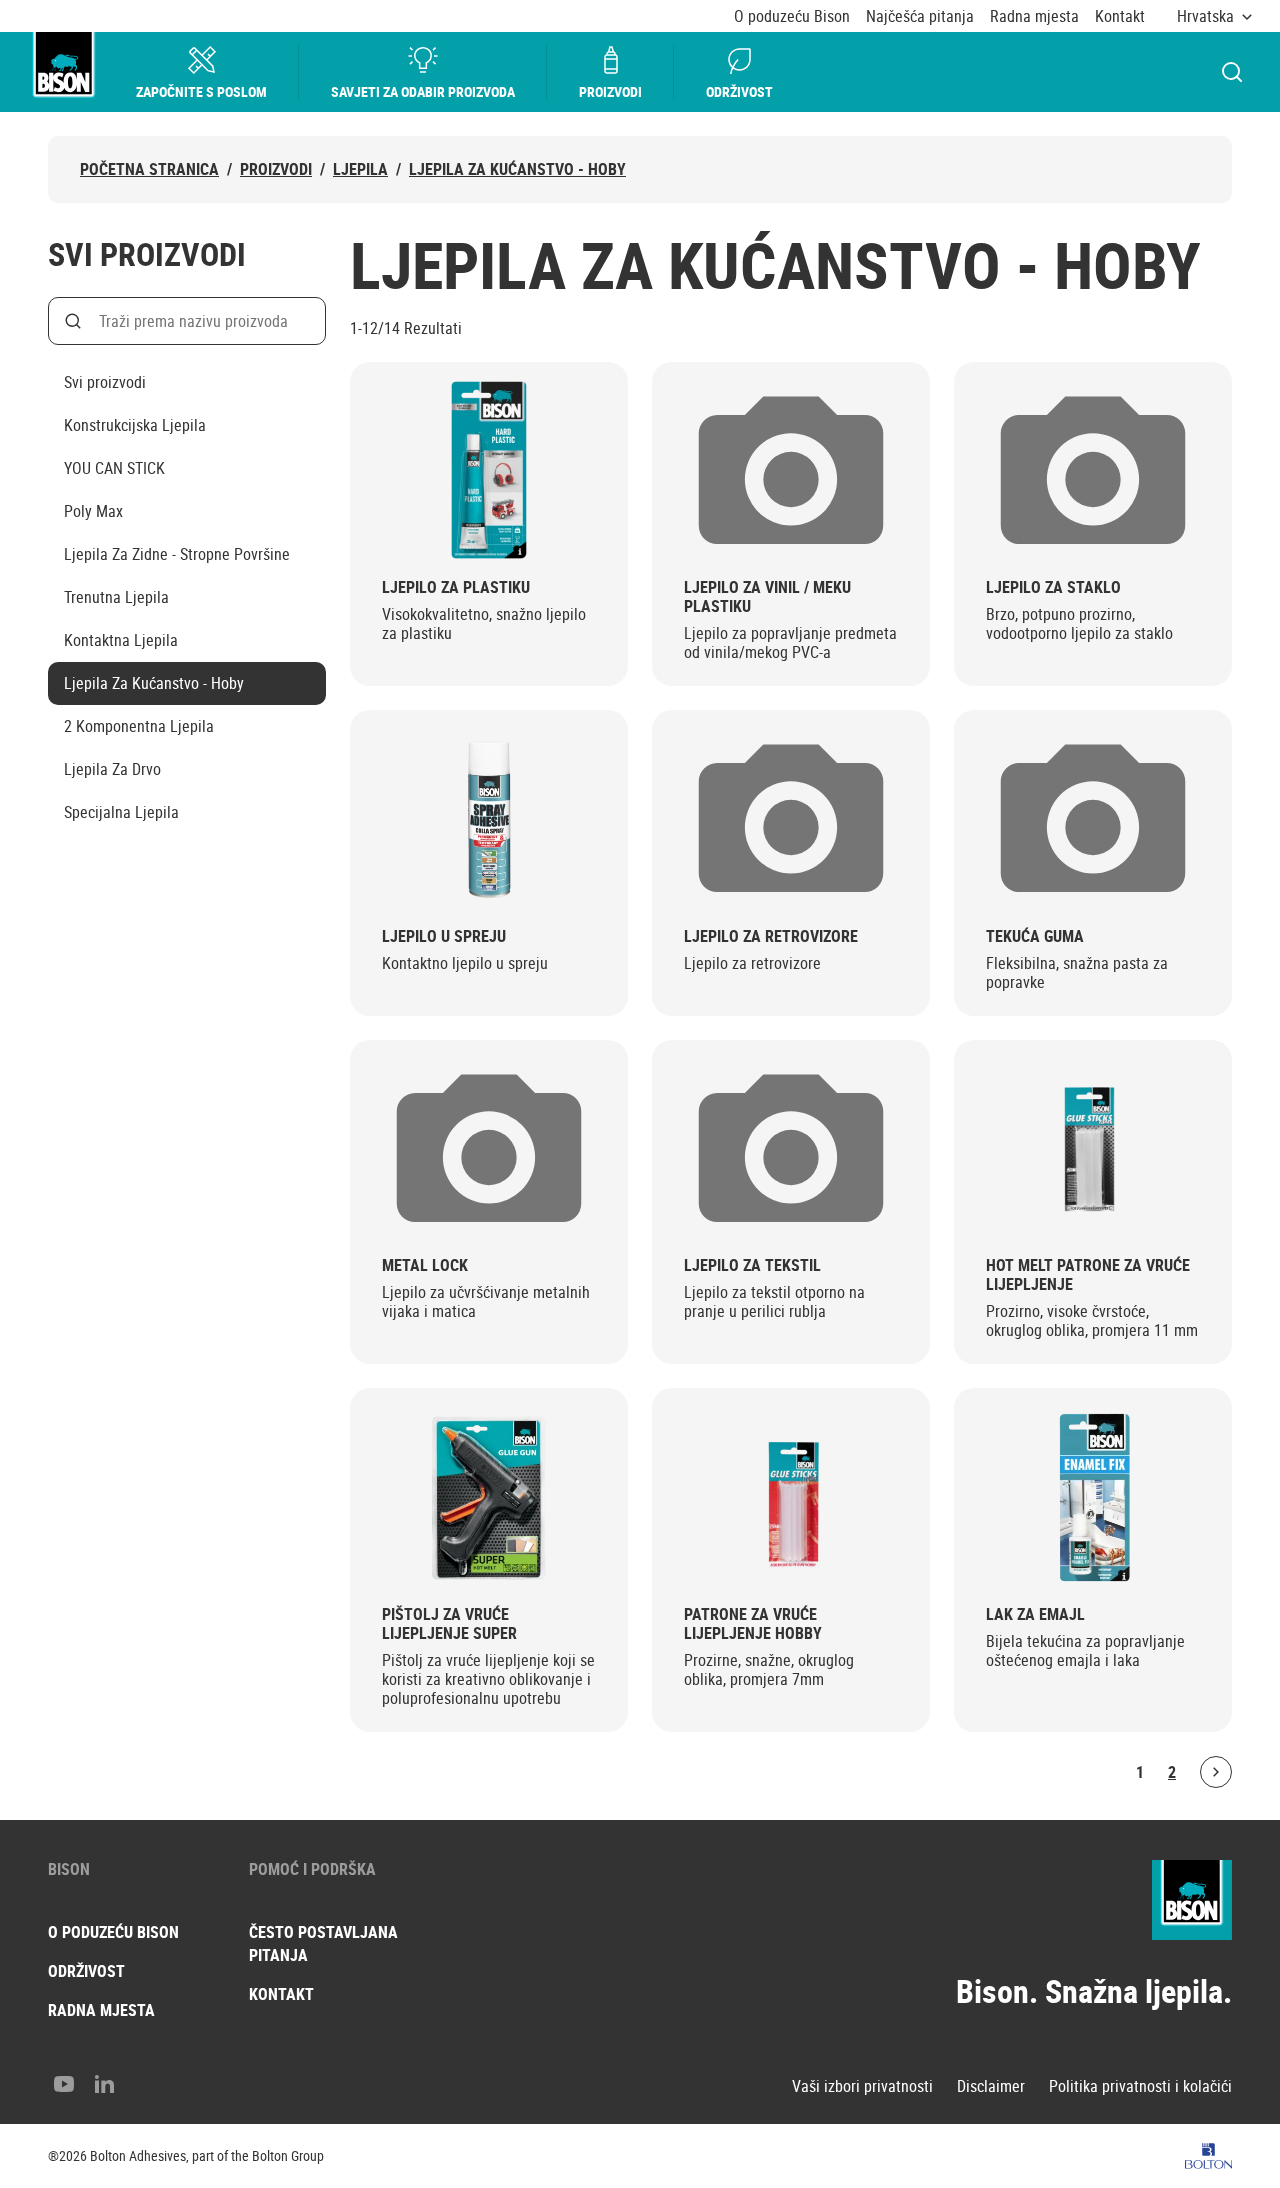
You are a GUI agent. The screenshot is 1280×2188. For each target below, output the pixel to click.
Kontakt (1120, 16)
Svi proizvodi (105, 382)
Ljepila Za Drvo (112, 769)
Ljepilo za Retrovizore (771, 936)
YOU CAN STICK (114, 468)
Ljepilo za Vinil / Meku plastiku (767, 597)
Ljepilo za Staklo (1053, 587)
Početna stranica (149, 169)
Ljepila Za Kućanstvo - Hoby (517, 169)
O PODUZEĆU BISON (113, 1932)
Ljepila (360, 169)
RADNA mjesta (101, 2010)
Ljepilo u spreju (444, 936)
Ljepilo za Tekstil (752, 1265)
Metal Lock (425, 1265)
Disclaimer (991, 2086)
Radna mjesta (1034, 16)
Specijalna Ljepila (121, 812)
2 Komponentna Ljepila (139, 726)
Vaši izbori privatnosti (862, 2086)
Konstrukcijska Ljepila (135, 425)
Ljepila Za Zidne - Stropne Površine (177, 554)
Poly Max (93, 511)
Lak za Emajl (1035, 1614)
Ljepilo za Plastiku (456, 587)
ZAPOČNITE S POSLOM (201, 91)
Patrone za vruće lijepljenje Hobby (753, 1624)
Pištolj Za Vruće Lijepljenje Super (449, 1624)
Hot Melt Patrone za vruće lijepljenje (1088, 1275)
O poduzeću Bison (792, 16)
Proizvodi (610, 91)
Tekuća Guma (1035, 936)
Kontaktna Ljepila (121, 640)
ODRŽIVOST (86, 1971)
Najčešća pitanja (920, 16)
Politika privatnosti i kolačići (1140, 2086)
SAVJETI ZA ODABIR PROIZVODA (423, 91)
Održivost (739, 91)
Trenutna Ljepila (116, 597)
